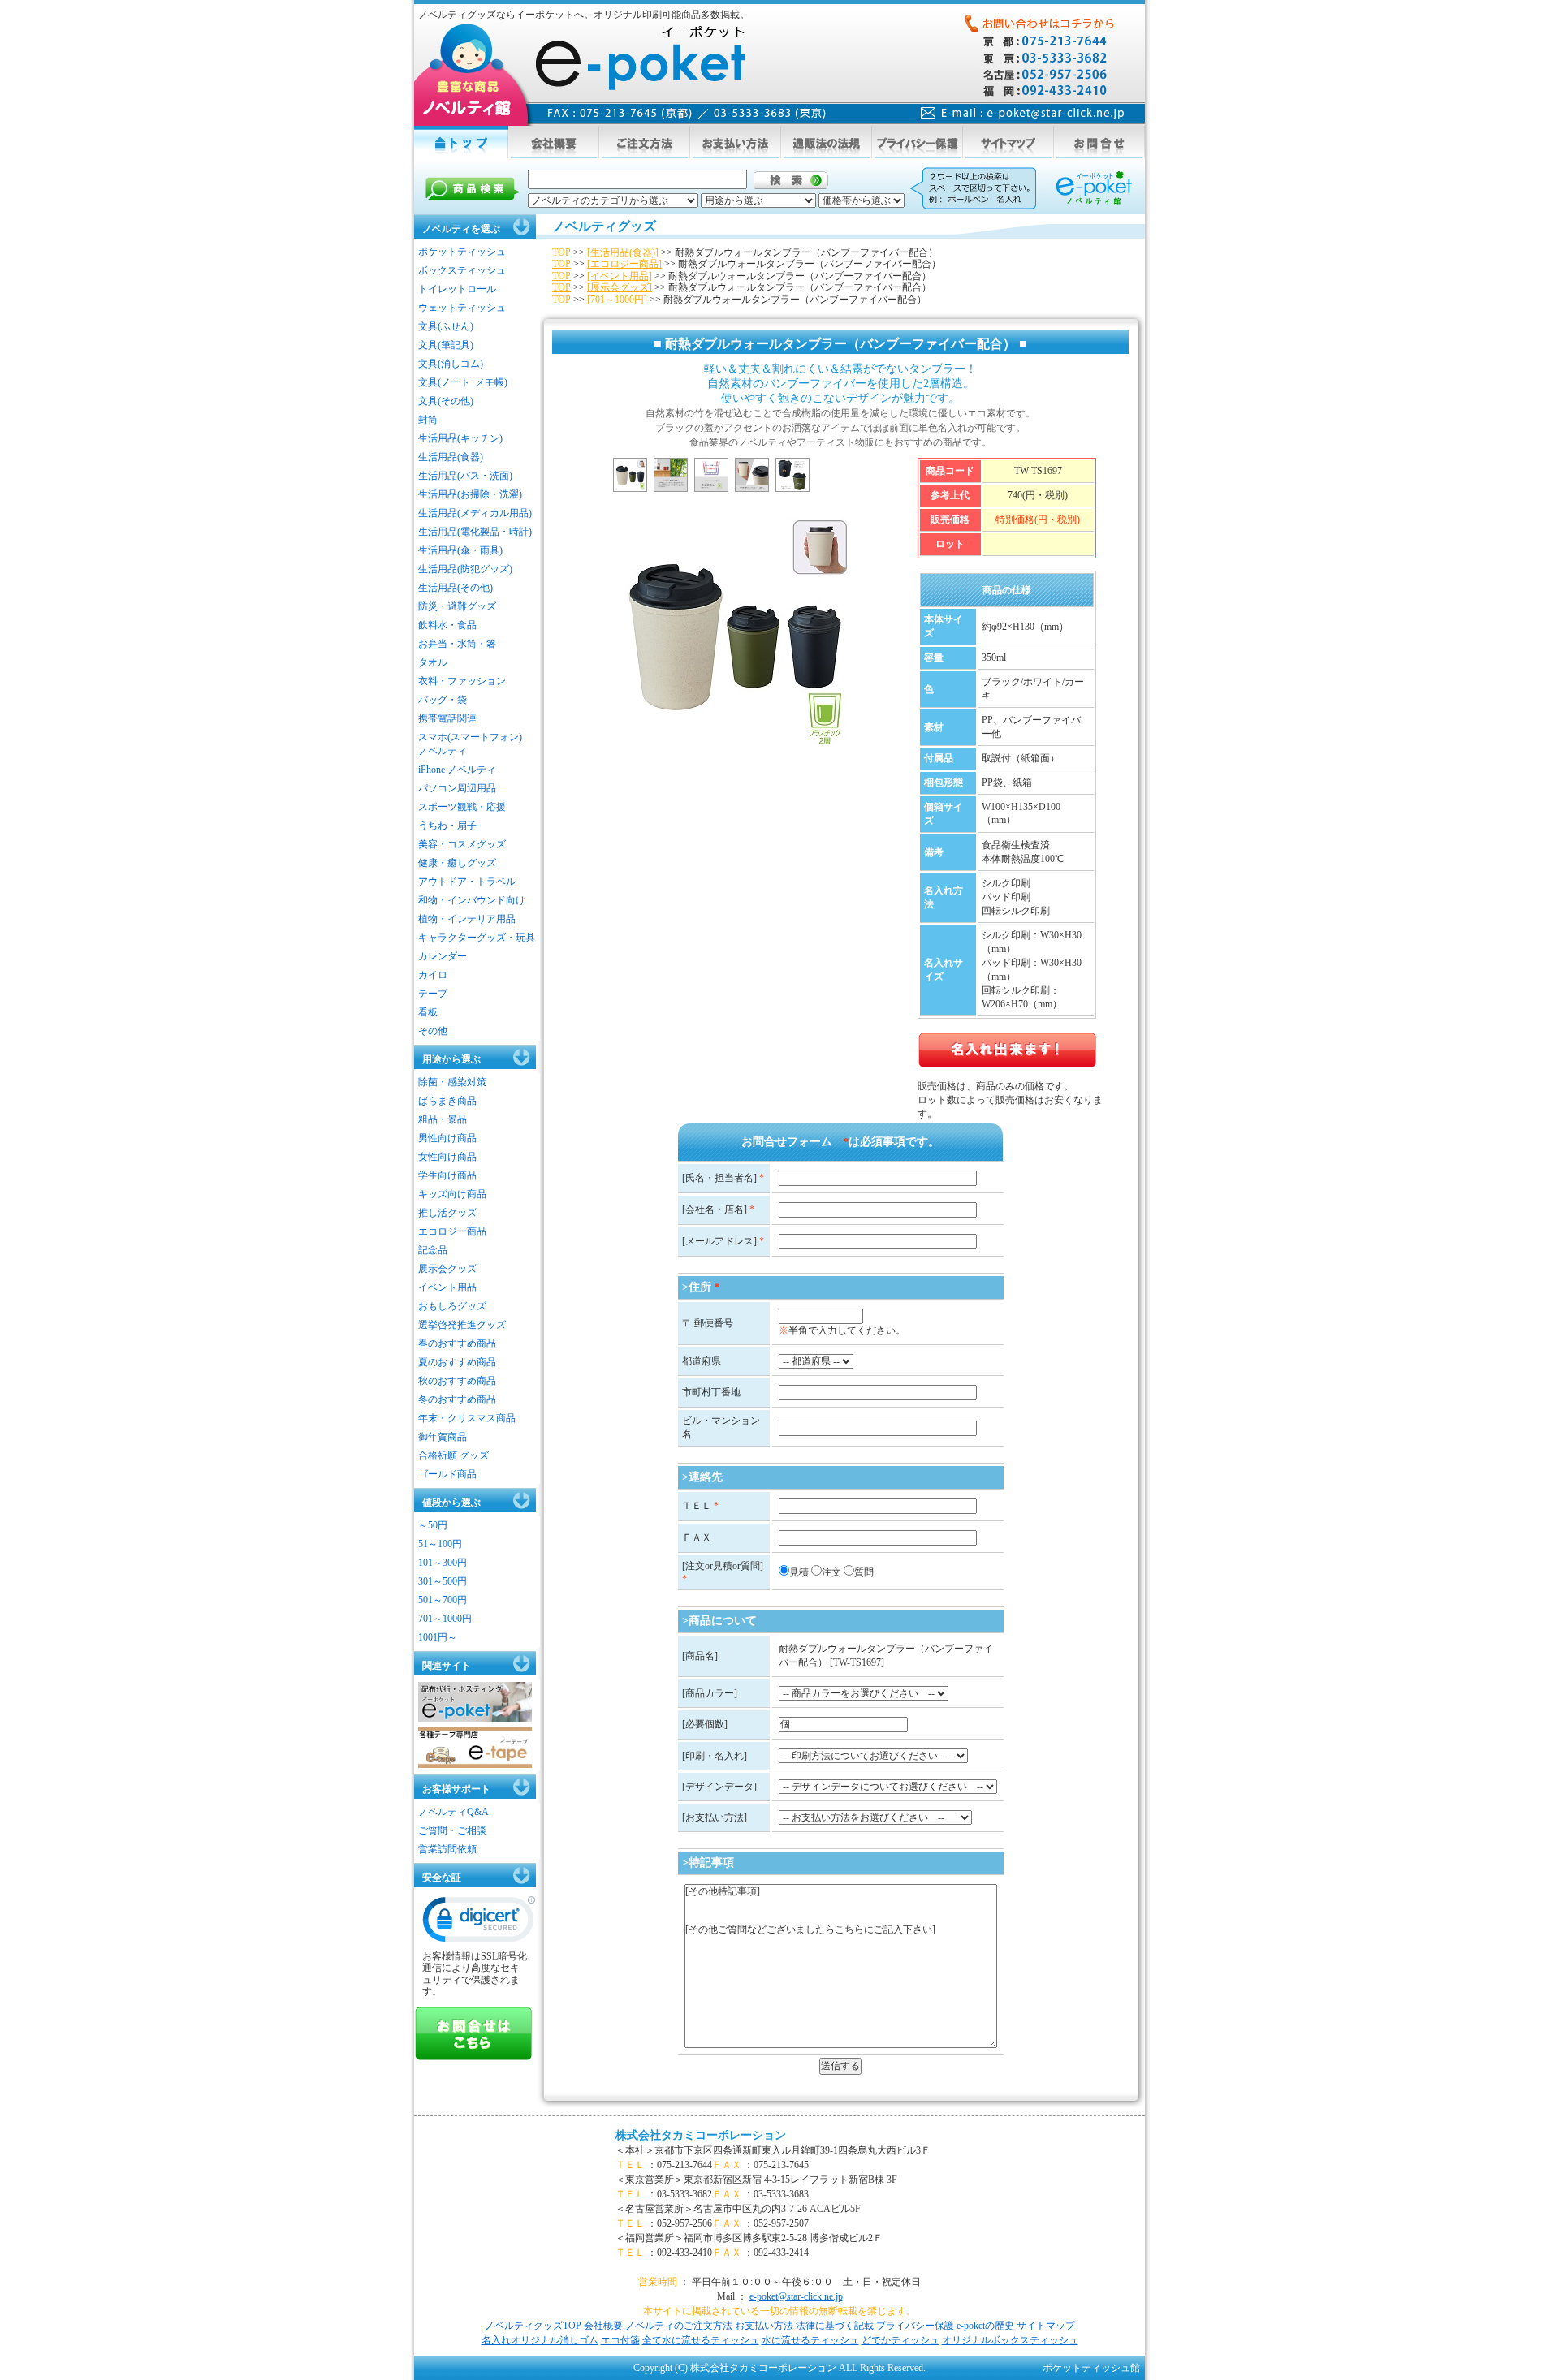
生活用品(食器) (451, 457)
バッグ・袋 (443, 700)
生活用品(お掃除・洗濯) (470, 494)
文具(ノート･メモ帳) (463, 382)
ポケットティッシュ (462, 252)
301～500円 (443, 1581)
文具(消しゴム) (451, 364)
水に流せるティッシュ (810, 2340)
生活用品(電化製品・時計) (475, 532)
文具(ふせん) (446, 326)
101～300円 (443, 1563)
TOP (561, 252)
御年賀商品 (443, 1437)
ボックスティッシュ (462, 270)
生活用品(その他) (456, 588)
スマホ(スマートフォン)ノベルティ (470, 744)
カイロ (433, 975)
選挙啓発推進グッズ (462, 1325)
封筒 (428, 420)
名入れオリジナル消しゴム (540, 2340)
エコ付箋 (620, 2340)
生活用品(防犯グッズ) (465, 569)
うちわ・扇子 (447, 826)
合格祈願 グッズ (453, 1455)
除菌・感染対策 (452, 1082)
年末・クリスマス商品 (467, 1418)
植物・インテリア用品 (467, 919)
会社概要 (603, 2326)
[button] (479, 1923)
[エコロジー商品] (624, 264)
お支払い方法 (764, 2326)
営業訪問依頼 (447, 1849)
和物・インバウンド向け (472, 900)
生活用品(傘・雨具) (460, 550)
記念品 (433, 1250)
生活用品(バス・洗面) (465, 476)
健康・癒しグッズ (457, 863)
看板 (428, 1012)
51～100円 (440, 1544)
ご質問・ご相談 (452, 1830)
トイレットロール (457, 289)
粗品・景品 (443, 1119)
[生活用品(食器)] (623, 252)
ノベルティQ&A (453, 1812)
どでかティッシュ (900, 2340)
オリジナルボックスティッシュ (1010, 2340)
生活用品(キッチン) (460, 438)
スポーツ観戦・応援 (462, 807)
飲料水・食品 (447, 625)
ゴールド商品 (447, 1474)
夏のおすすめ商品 (457, 1362)
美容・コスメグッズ (462, 844)
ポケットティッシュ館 (1091, 2368)
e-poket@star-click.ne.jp (796, 2296)
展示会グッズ (447, 1269)
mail (1023, 113)
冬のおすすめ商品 (457, 1399)
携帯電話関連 (447, 718)
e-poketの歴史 (985, 2326)
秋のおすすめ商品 (457, 1381)
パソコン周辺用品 (457, 788)
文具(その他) (446, 401)
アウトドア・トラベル (467, 882)
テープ (433, 994)
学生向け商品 (447, 1175)
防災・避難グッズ (457, 606)
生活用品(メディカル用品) (475, 513)
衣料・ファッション (462, 681)
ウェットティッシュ (462, 308)
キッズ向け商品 (452, 1194)
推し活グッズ (447, 1213)
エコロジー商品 (452, 1231)
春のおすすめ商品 (457, 1343)
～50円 (433, 1525)
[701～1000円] (617, 300)
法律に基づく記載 (835, 2326)
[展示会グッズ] (620, 287)
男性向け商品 (447, 1138)
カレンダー (443, 956)
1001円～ (438, 1637)
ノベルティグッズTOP (533, 2326)
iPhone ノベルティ (457, 770)
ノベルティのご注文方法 (679, 2326)
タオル (433, 662)
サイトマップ (1046, 2326)
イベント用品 (447, 1287)
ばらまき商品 (447, 1101)
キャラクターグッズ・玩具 (477, 938)
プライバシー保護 (915, 2326)
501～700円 (443, 1600)
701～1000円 (445, 1619)
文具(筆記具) (446, 345)
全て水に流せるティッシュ (701, 2340)
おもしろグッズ (452, 1306)
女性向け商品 (447, 1157)
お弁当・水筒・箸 (457, 644)
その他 (433, 1031)
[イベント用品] (620, 276)
